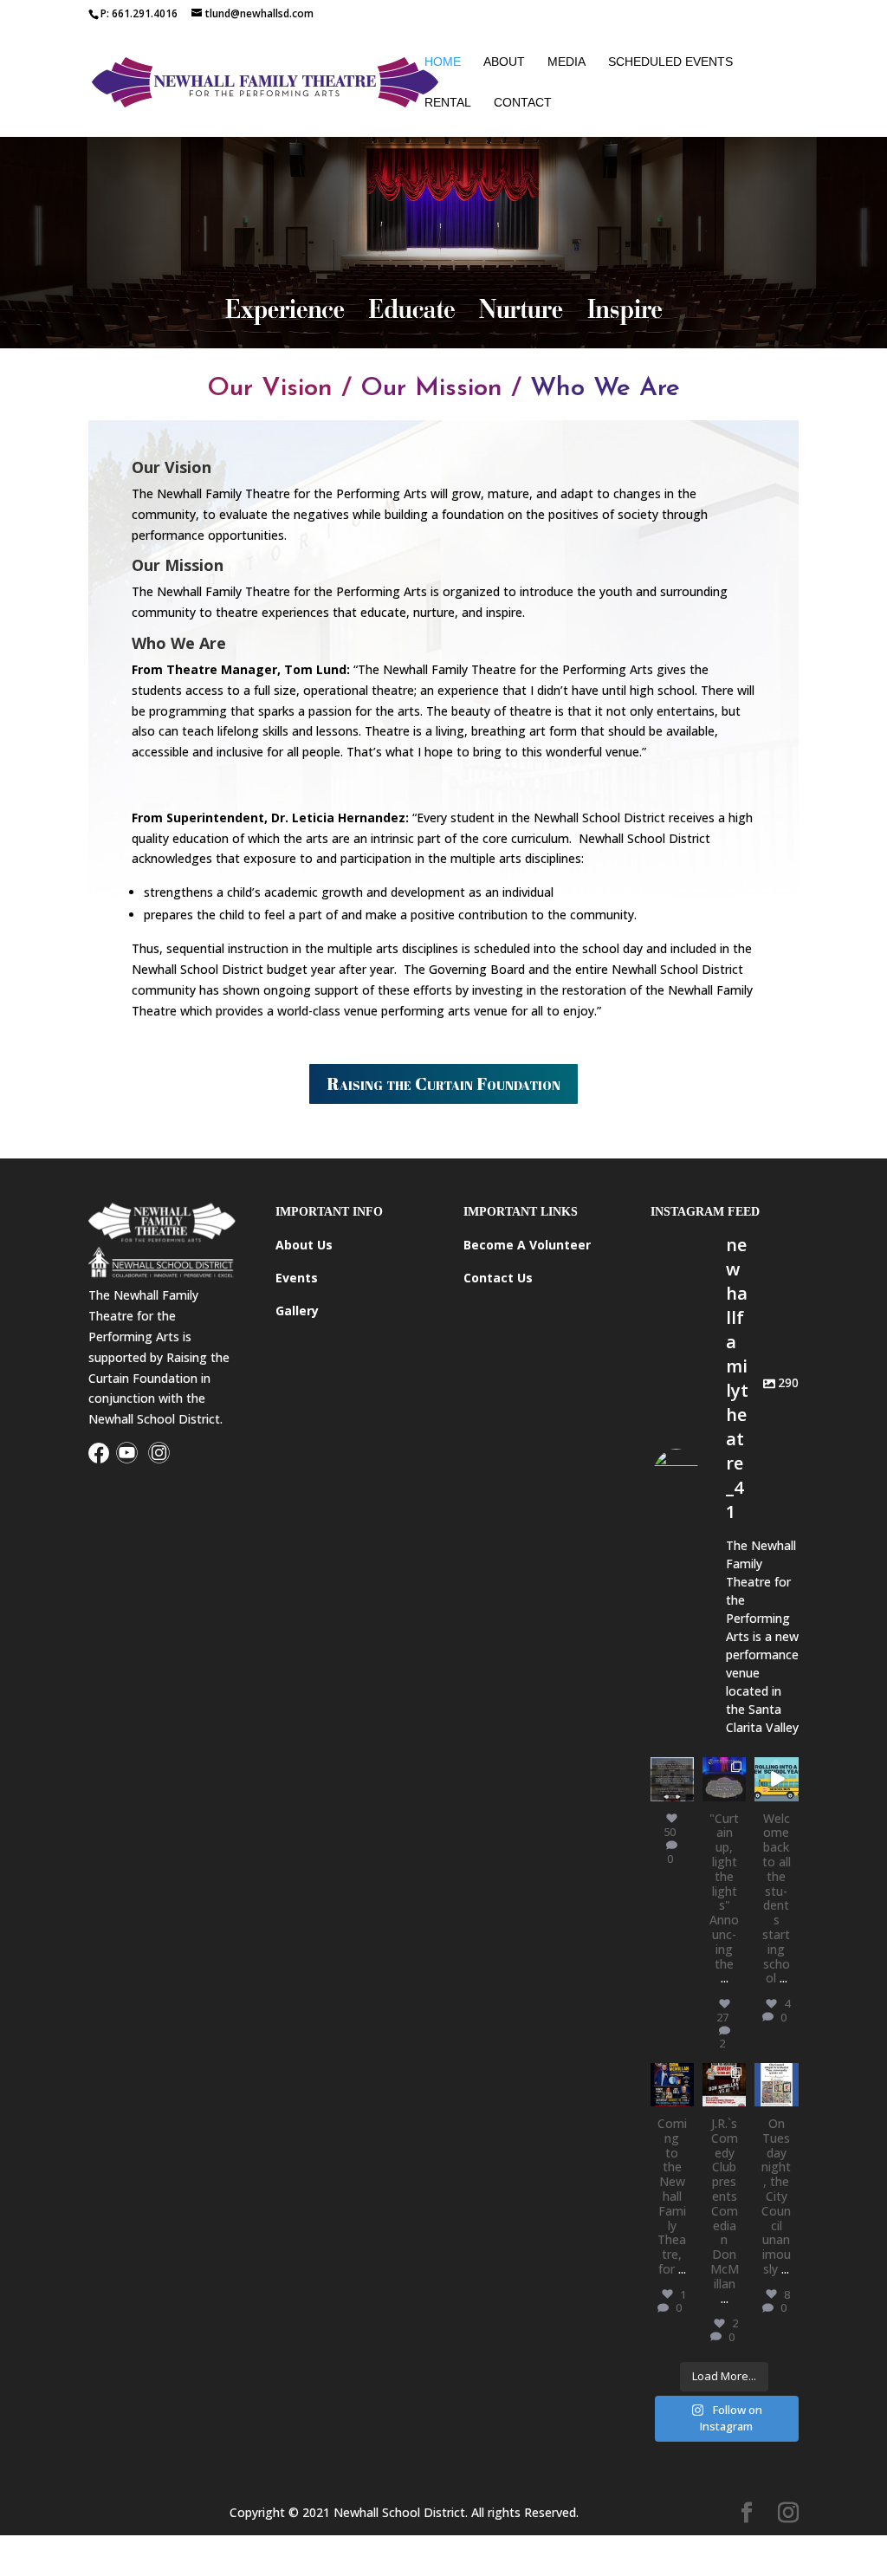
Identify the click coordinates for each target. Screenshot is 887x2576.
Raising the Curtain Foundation (443, 1084)
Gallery (297, 1311)
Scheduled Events (670, 62)
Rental (448, 103)
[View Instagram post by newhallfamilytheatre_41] (683, 1791)
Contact (523, 103)
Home (443, 62)
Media (567, 62)
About (504, 62)
